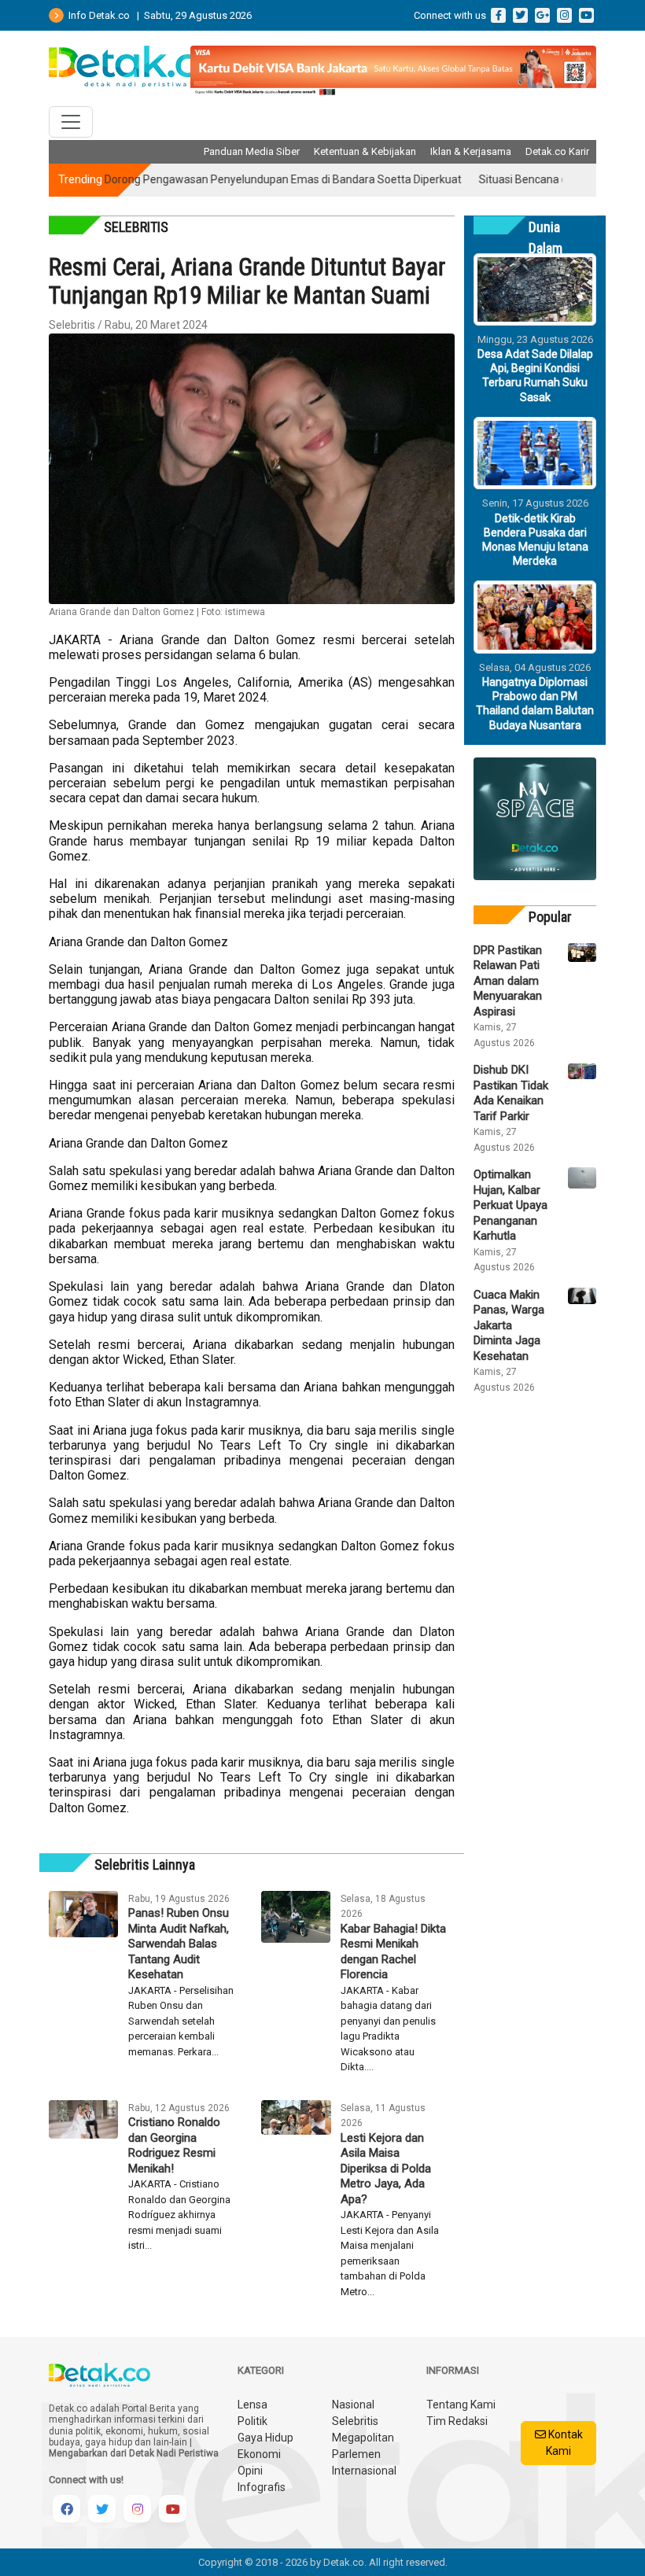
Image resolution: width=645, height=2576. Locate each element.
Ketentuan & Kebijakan (365, 151)
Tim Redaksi (457, 2421)
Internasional (364, 2471)
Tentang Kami (461, 2405)
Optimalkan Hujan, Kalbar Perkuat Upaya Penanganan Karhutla (510, 1205)
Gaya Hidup (265, 2438)
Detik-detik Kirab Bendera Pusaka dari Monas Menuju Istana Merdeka (535, 540)
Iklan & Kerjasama (471, 151)
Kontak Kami (564, 2443)
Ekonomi (259, 2454)
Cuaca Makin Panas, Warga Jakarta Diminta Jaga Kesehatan (509, 1325)
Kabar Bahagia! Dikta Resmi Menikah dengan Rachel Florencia (393, 1952)
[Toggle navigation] (71, 122)
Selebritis (355, 2421)
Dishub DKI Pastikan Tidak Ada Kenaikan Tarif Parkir (511, 1093)
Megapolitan (363, 2438)
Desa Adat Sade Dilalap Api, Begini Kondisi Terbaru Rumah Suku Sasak (535, 376)
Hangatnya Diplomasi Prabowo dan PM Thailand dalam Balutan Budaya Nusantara (535, 704)
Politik (252, 2421)
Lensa (252, 2405)
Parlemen (356, 2454)
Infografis (262, 2487)
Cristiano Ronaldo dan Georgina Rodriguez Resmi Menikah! (174, 2145)
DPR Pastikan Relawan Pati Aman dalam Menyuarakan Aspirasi (508, 981)
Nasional (353, 2405)
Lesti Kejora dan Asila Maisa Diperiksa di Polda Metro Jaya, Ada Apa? (386, 2169)
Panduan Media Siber (252, 151)
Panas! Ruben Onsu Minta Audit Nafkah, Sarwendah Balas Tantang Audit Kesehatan (179, 1944)
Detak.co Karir (557, 151)
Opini (250, 2471)
